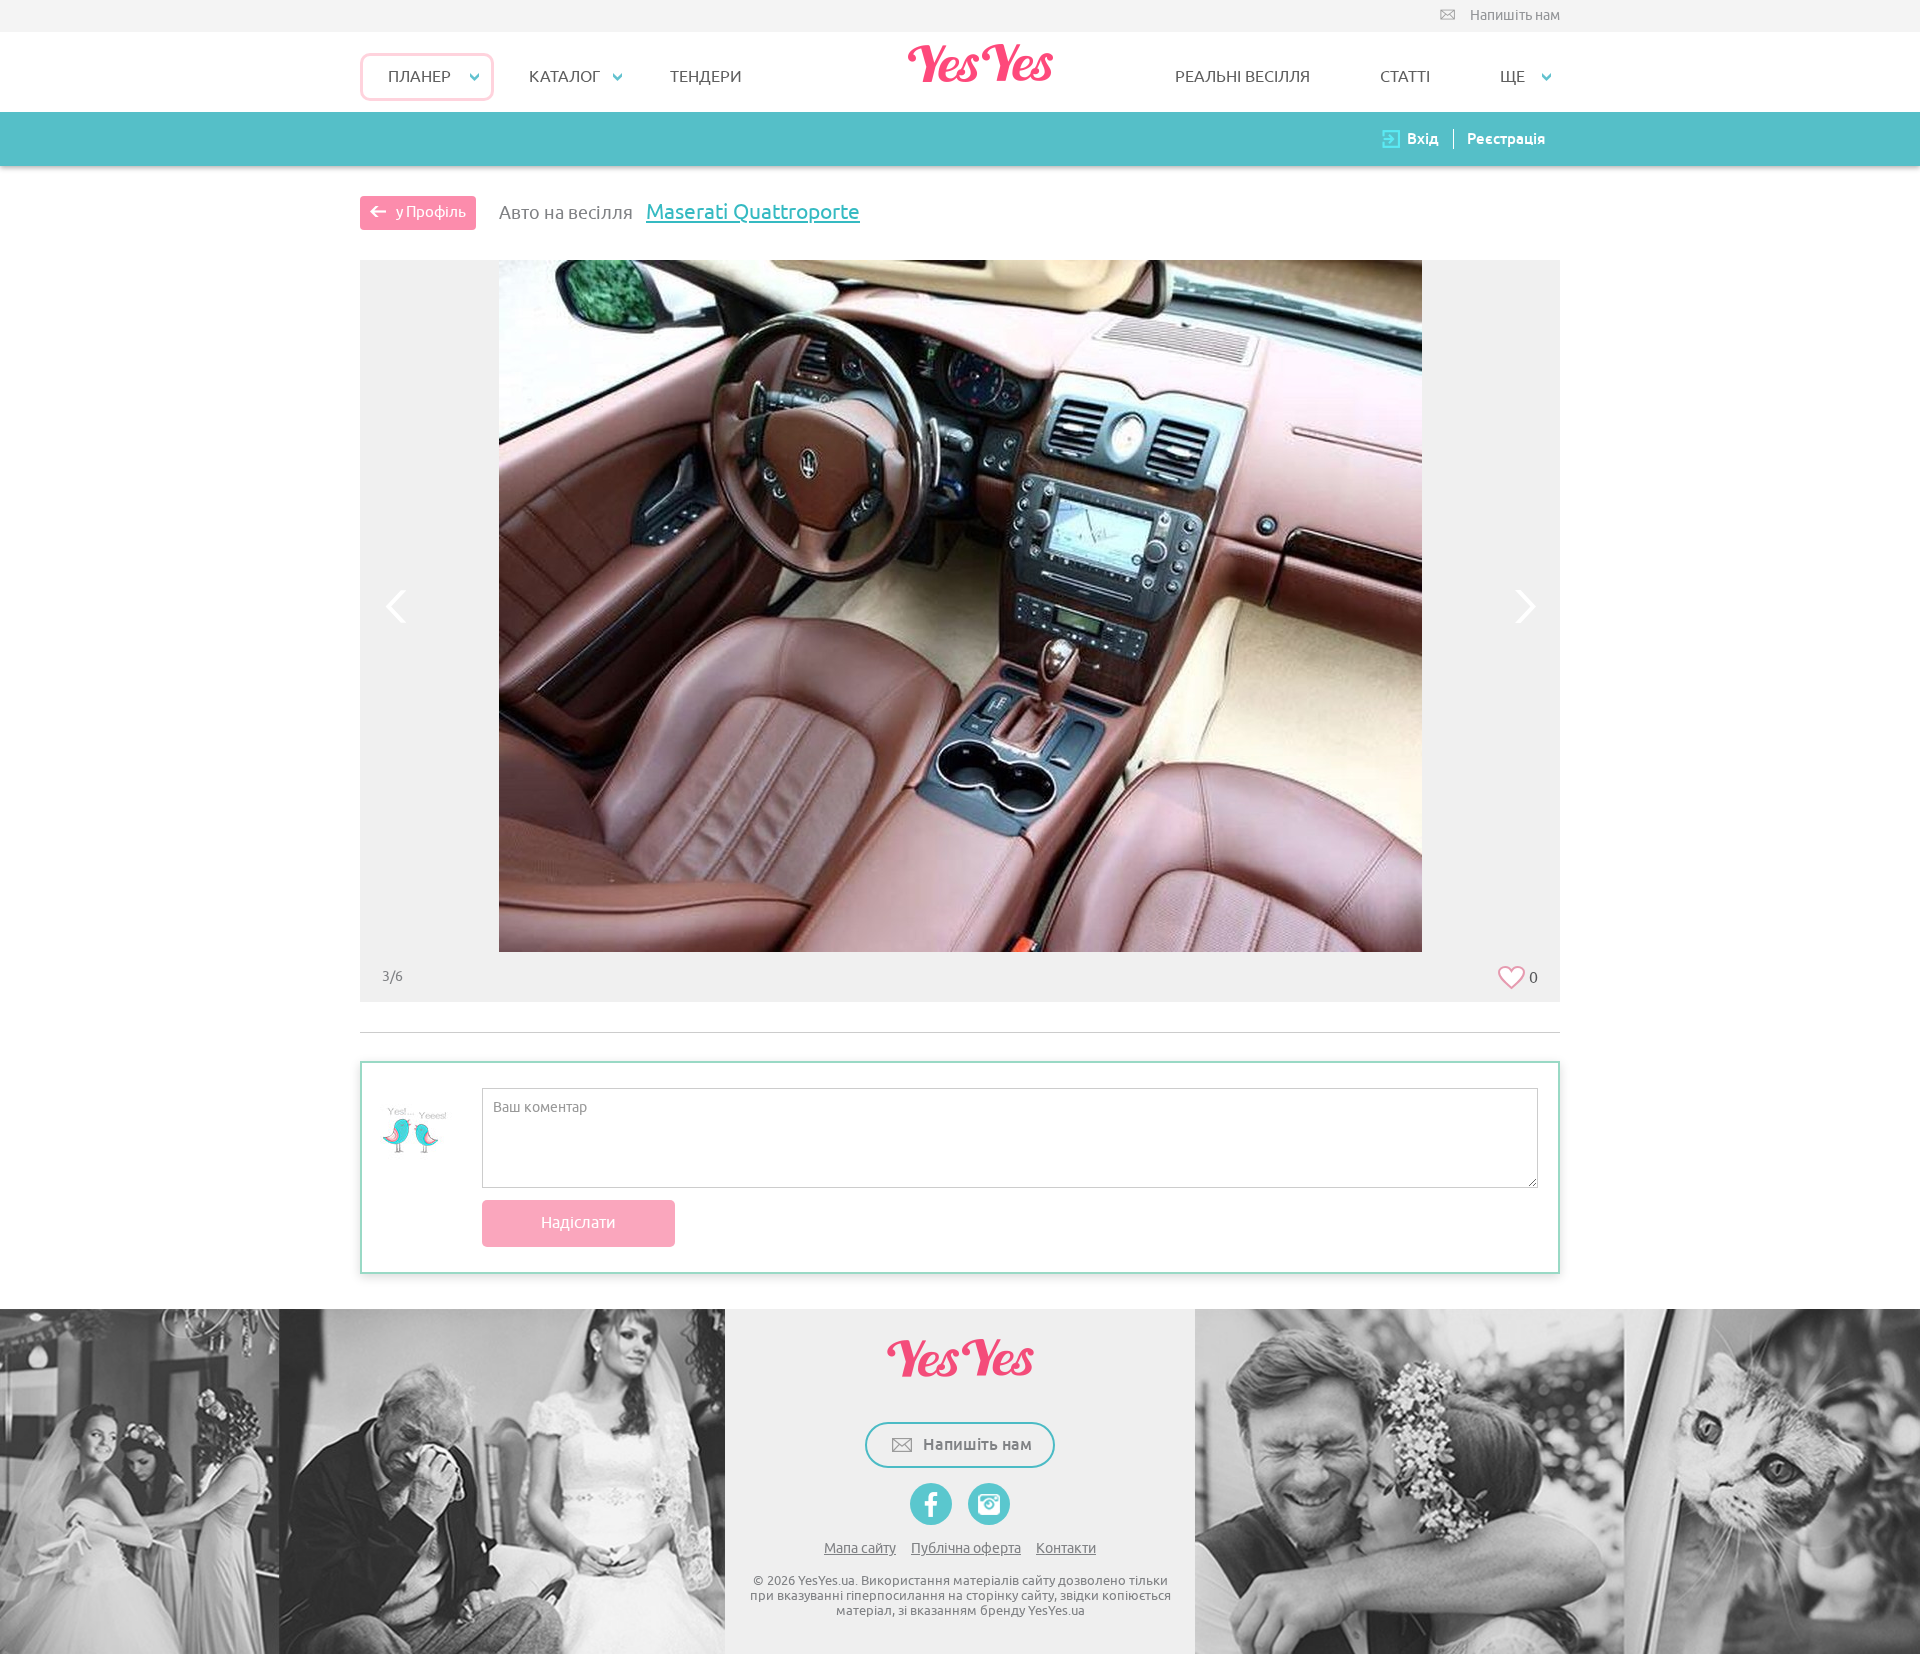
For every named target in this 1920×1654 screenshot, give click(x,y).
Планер (419, 77)
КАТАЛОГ (564, 77)
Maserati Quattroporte (753, 212)
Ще (1512, 77)
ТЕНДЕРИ (706, 77)
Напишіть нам (1515, 15)
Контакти (1066, 1548)
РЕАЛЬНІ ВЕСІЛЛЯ (1242, 77)
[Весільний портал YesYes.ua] (980, 72)
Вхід (1423, 138)
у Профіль (431, 212)
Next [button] (1525, 606)
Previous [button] (395, 606)
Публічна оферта (966, 1548)
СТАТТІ (1405, 77)
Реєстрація (1506, 138)
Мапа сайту (860, 1548)
